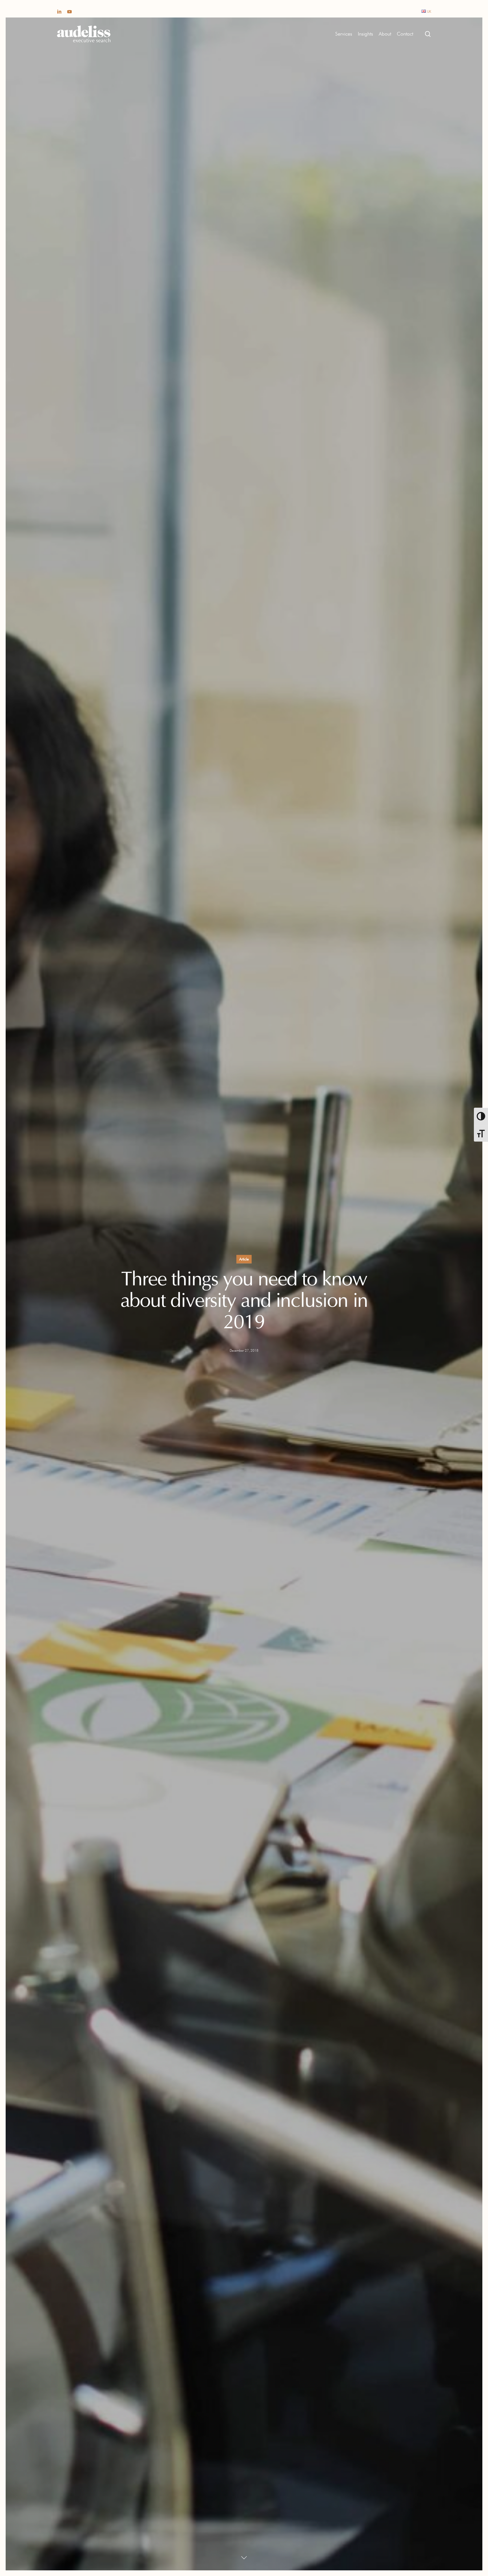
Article (244, 1259)
